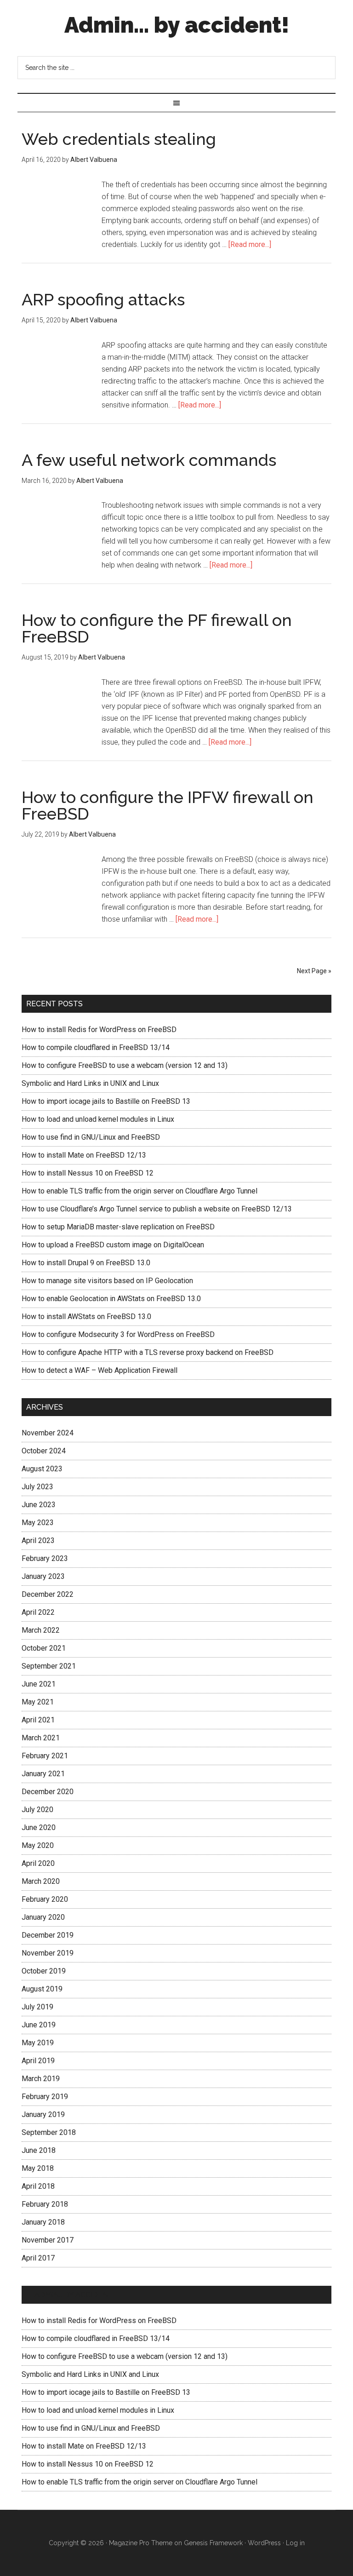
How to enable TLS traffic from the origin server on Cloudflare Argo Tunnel (139, 1191)
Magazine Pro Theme (141, 2543)
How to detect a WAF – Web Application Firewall (100, 1370)
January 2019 (43, 2114)
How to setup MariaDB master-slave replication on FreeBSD (118, 1227)
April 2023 (38, 1540)
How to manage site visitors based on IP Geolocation (107, 1281)
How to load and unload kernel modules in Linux (98, 1119)
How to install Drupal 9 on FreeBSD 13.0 (86, 1263)
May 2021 (38, 1702)
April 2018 (38, 2186)
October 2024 (44, 1451)
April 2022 (38, 1612)
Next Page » (314, 971)
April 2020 (38, 1863)
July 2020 (37, 1810)
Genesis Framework (213, 2543)
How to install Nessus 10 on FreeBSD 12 (88, 1173)
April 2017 (38, 2258)
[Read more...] (250, 244)
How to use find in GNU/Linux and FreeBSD (91, 1137)
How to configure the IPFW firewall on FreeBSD (168, 805)
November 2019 (48, 1953)
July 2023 (37, 1487)
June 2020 (39, 1827)
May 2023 (38, 1523)
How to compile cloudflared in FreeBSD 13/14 (96, 1047)
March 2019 (41, 2079)
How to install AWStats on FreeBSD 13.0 (86, 1317)
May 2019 (38, 2043)
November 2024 (48, 1433)
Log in (295, 2543)
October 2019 (44, 1971)
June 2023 (39, 1505)
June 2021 (39, 1684)
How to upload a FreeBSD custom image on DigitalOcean (113, 1245)
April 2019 (38, 2061)
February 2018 (45, 2204)
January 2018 (43, 2222)
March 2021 (41, 1738)
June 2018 (39, 2150)
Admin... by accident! (177, 25)
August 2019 (42, 1989)
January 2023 (43, 1576)
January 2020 (43, 1917)
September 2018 (49, 2132)
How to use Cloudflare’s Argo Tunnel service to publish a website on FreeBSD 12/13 (157, 1209)
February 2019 (45, 2097)
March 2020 (41, 1881)
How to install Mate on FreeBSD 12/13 (84, 1155)
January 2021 (43, 1774)
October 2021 (44, 1648)
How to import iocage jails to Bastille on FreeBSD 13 (106, 1101)
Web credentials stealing (119, 139)
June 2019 (39, 2025)
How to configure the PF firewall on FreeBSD (157, 628)
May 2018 (38, 2168)
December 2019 (48, 1935)
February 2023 (45, 1558)
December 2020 (48, 1792)
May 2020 (38, 1845)
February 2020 (45, 1899)
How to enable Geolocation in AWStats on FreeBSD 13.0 (111, 1299)
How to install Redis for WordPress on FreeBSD (99, 1030)
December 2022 (48, 1594)
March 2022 (41, 1630)
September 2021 (49, 1666)
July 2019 (37, 2007)
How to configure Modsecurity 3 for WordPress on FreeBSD (118, 1334)
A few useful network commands (149, 460)
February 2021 (45, 1756)
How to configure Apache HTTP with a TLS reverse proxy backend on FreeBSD (148, 1352)
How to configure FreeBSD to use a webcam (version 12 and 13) (125, 1065)
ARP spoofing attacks (103, 299)
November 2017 (48, 2240)
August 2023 (42, 1469)
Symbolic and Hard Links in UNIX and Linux (90, 1083)
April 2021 (38, 1720)
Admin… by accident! (75, 2295)
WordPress (264, 2543)
